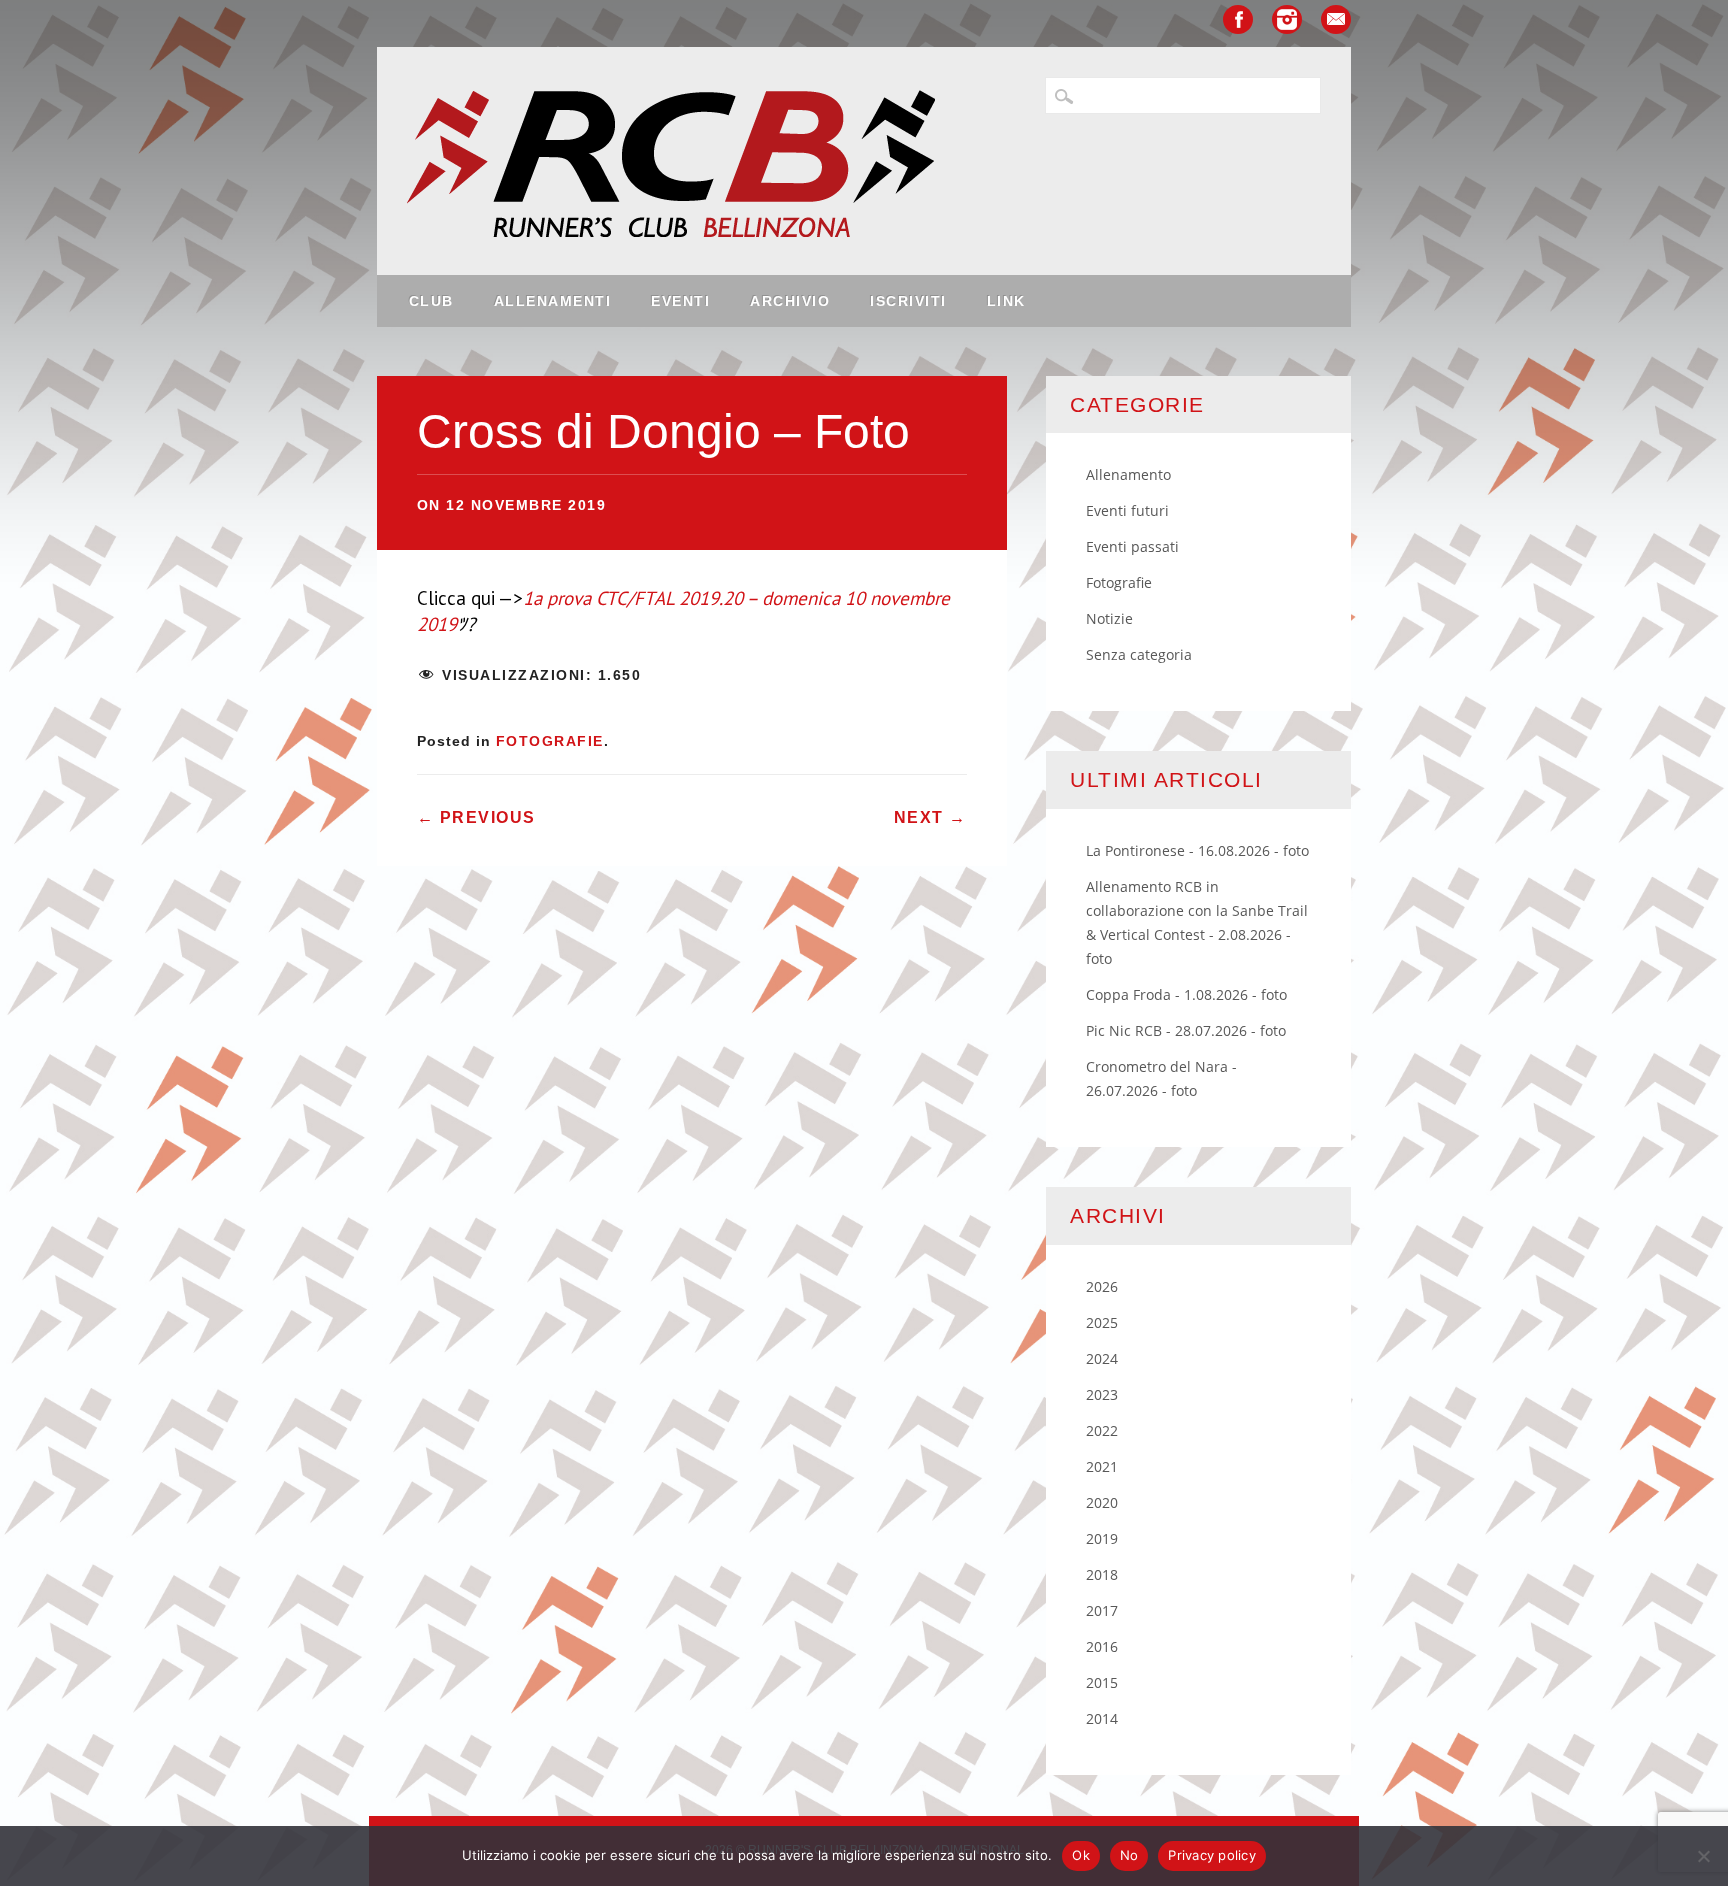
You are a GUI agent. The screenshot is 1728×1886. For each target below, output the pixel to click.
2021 (1102, 1466)
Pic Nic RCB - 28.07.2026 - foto (1186, 1030)
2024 (1102, 1358)
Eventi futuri (1127, 510)
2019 (1102, 1538)
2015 (1102, 1682)
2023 (1102, 1394)
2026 (1102, 1286)
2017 (1102, 1610)
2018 (1102, 1574)
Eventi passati (1132, 546)
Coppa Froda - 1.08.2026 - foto (1186, 994)
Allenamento (1128, 474)
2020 (1102, 1502)
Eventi (680, 301)
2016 (1102, 1646)
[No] (1703, 1856)
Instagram (1287, 19)
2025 (1102, 1322)
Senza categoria (1139, 654)
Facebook (1238, 19)
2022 (1102, 1430)
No (1129, 1855)
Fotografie (550, 741)
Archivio (790, 301)
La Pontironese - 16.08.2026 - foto (1197, 850)
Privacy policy (1212, 1855)
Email (1336, 19)
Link (1006, 301)
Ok (1081, 1855)
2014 (1102, 1718)
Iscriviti (908, 301)
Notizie (1109, 618)
